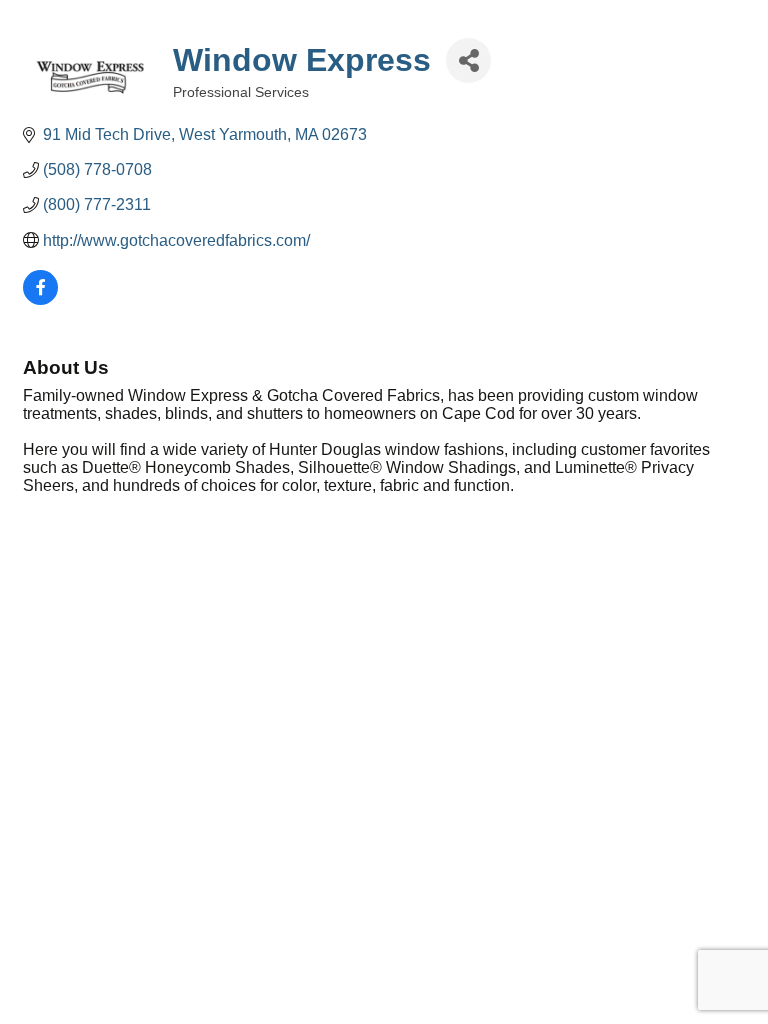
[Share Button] (468, 60)
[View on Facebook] (40, 299)
